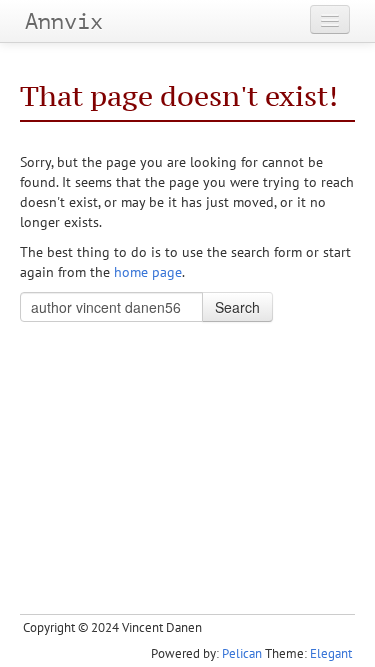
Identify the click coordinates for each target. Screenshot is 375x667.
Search (237, 307)
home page (148, 272)
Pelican (242, 653)
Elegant (331, 653)
